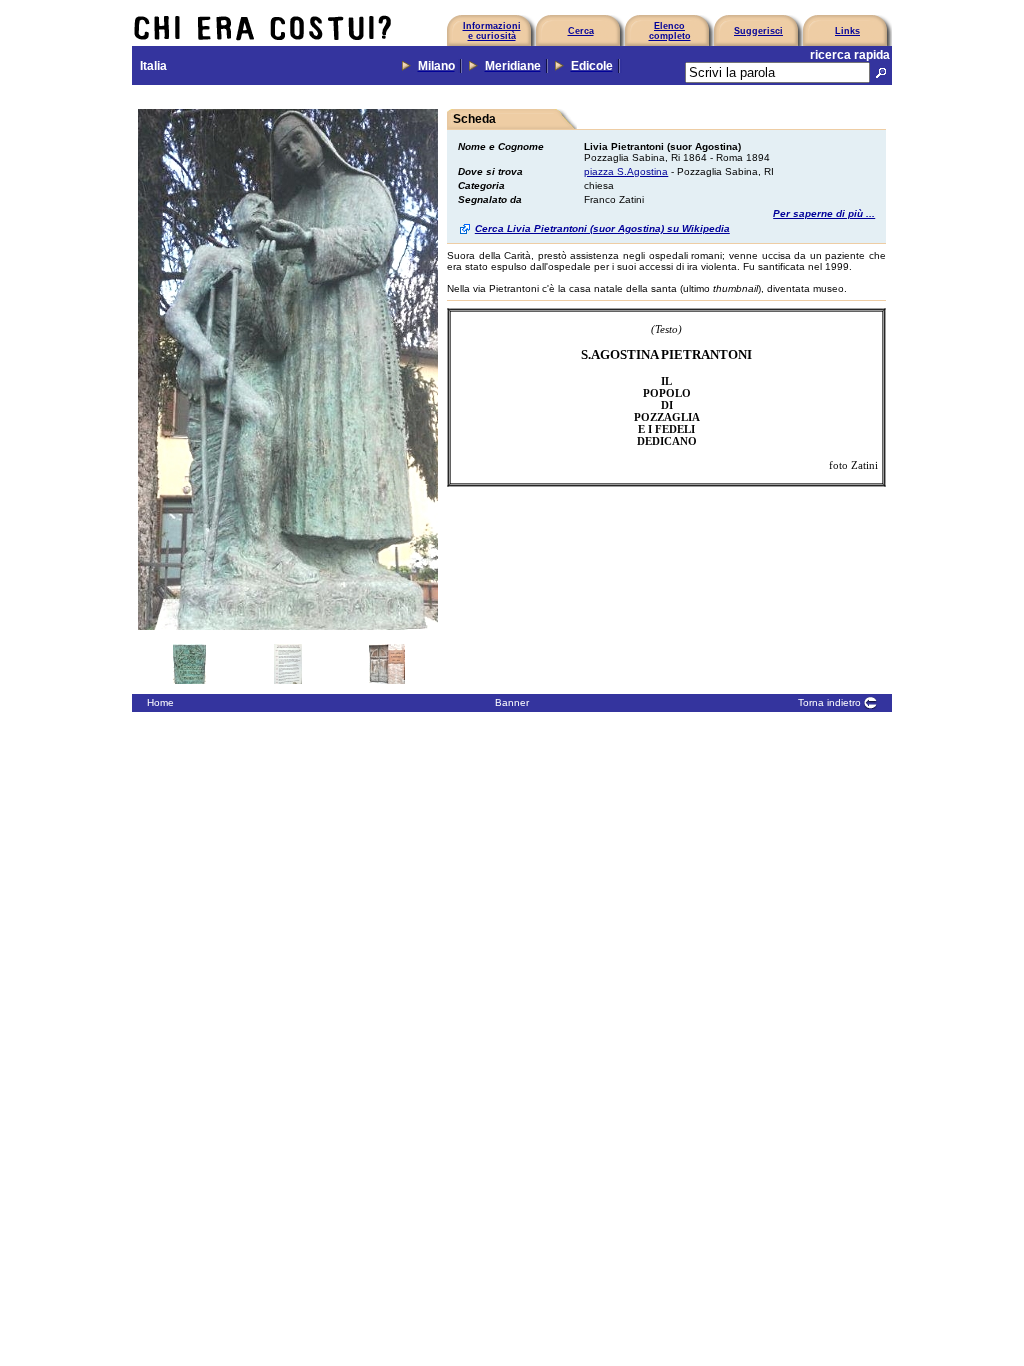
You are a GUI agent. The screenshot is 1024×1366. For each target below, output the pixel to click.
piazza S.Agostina (626, 171)
